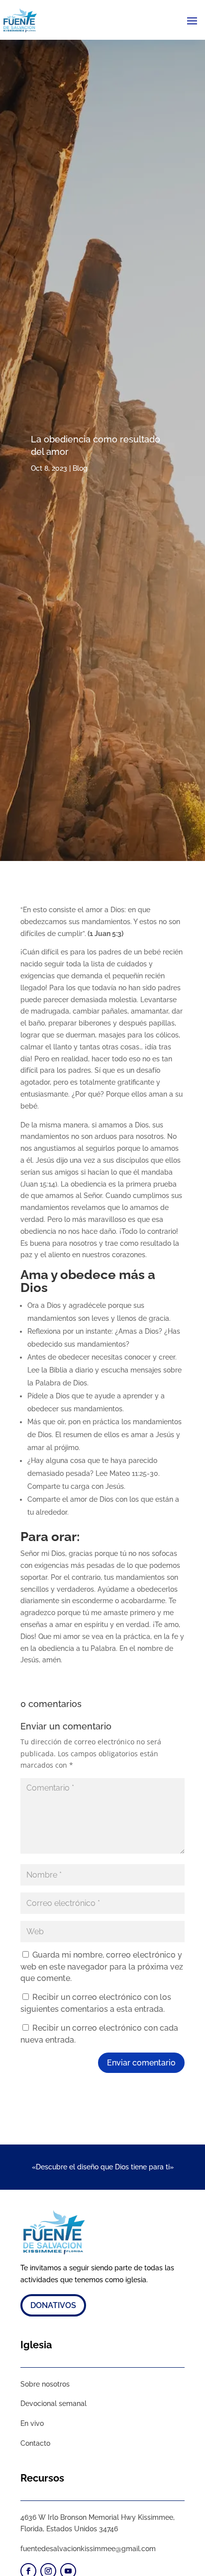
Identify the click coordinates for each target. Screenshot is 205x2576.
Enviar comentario (141, 2063)
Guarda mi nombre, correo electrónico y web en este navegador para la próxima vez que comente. (102, 1967)
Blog (80, 468)
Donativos (53, 2305)
